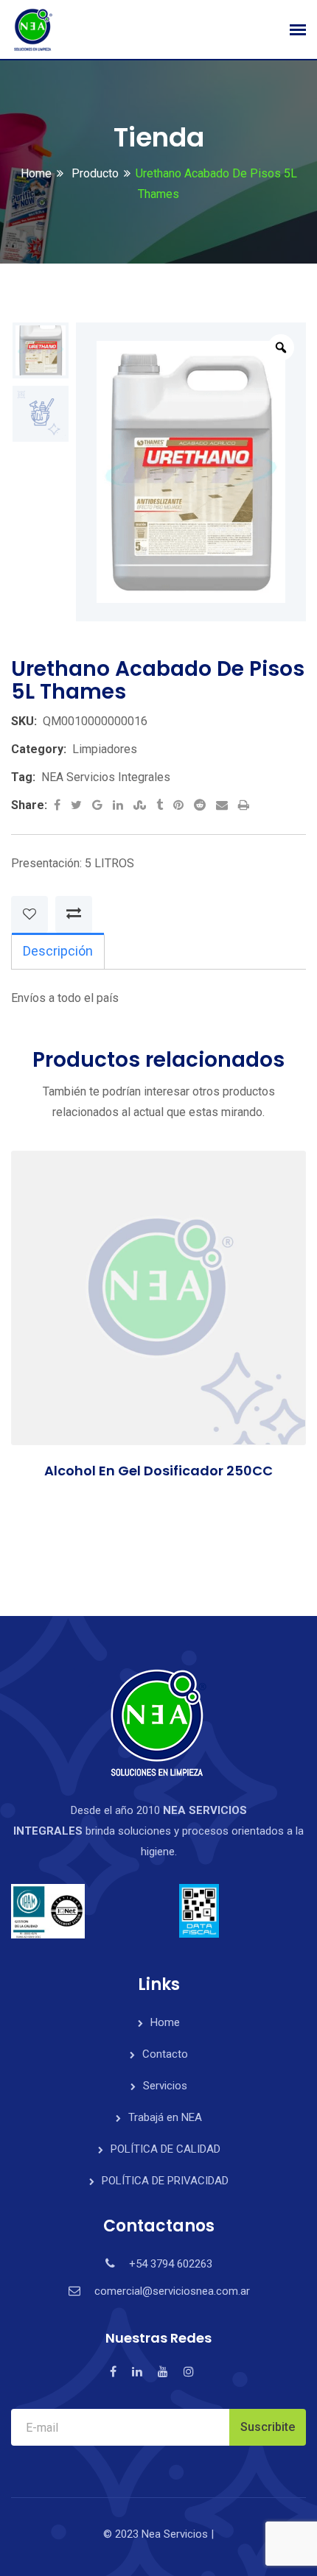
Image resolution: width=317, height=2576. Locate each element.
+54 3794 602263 (171, 2264)
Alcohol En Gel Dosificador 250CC (158, 1471)
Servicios (165, 2086)
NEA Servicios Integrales (106, 777)
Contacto (165, 2054)
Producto (94, 173)
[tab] (58, 951)
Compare (74, 914)
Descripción (58, 951)
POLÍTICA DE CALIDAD (166, 2149)
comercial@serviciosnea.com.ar (172, 2291)
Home (36, 173)
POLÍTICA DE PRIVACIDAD (165, 2181)
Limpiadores (105, 749)
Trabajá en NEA (165, 2117)
